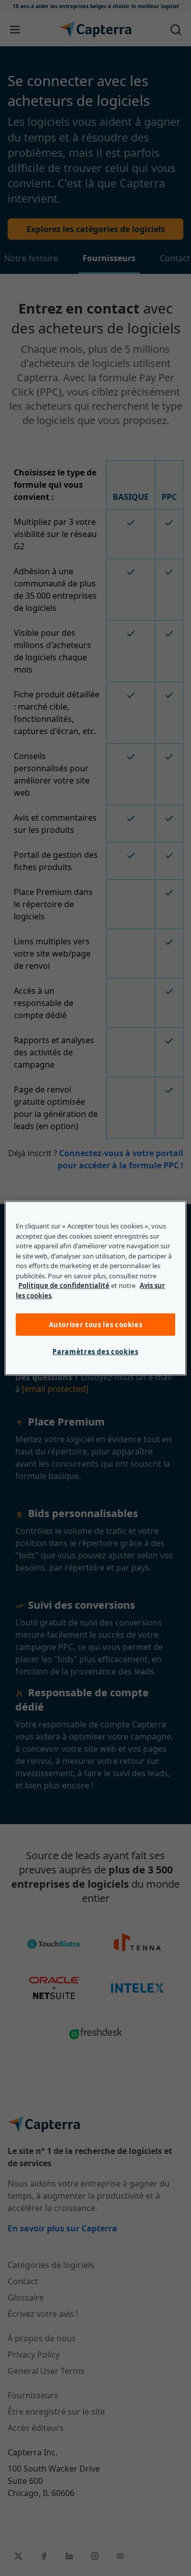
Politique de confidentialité (64, 1285)
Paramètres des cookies (95, 1352)
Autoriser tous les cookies (96, 1325)
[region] (95, 1288)
